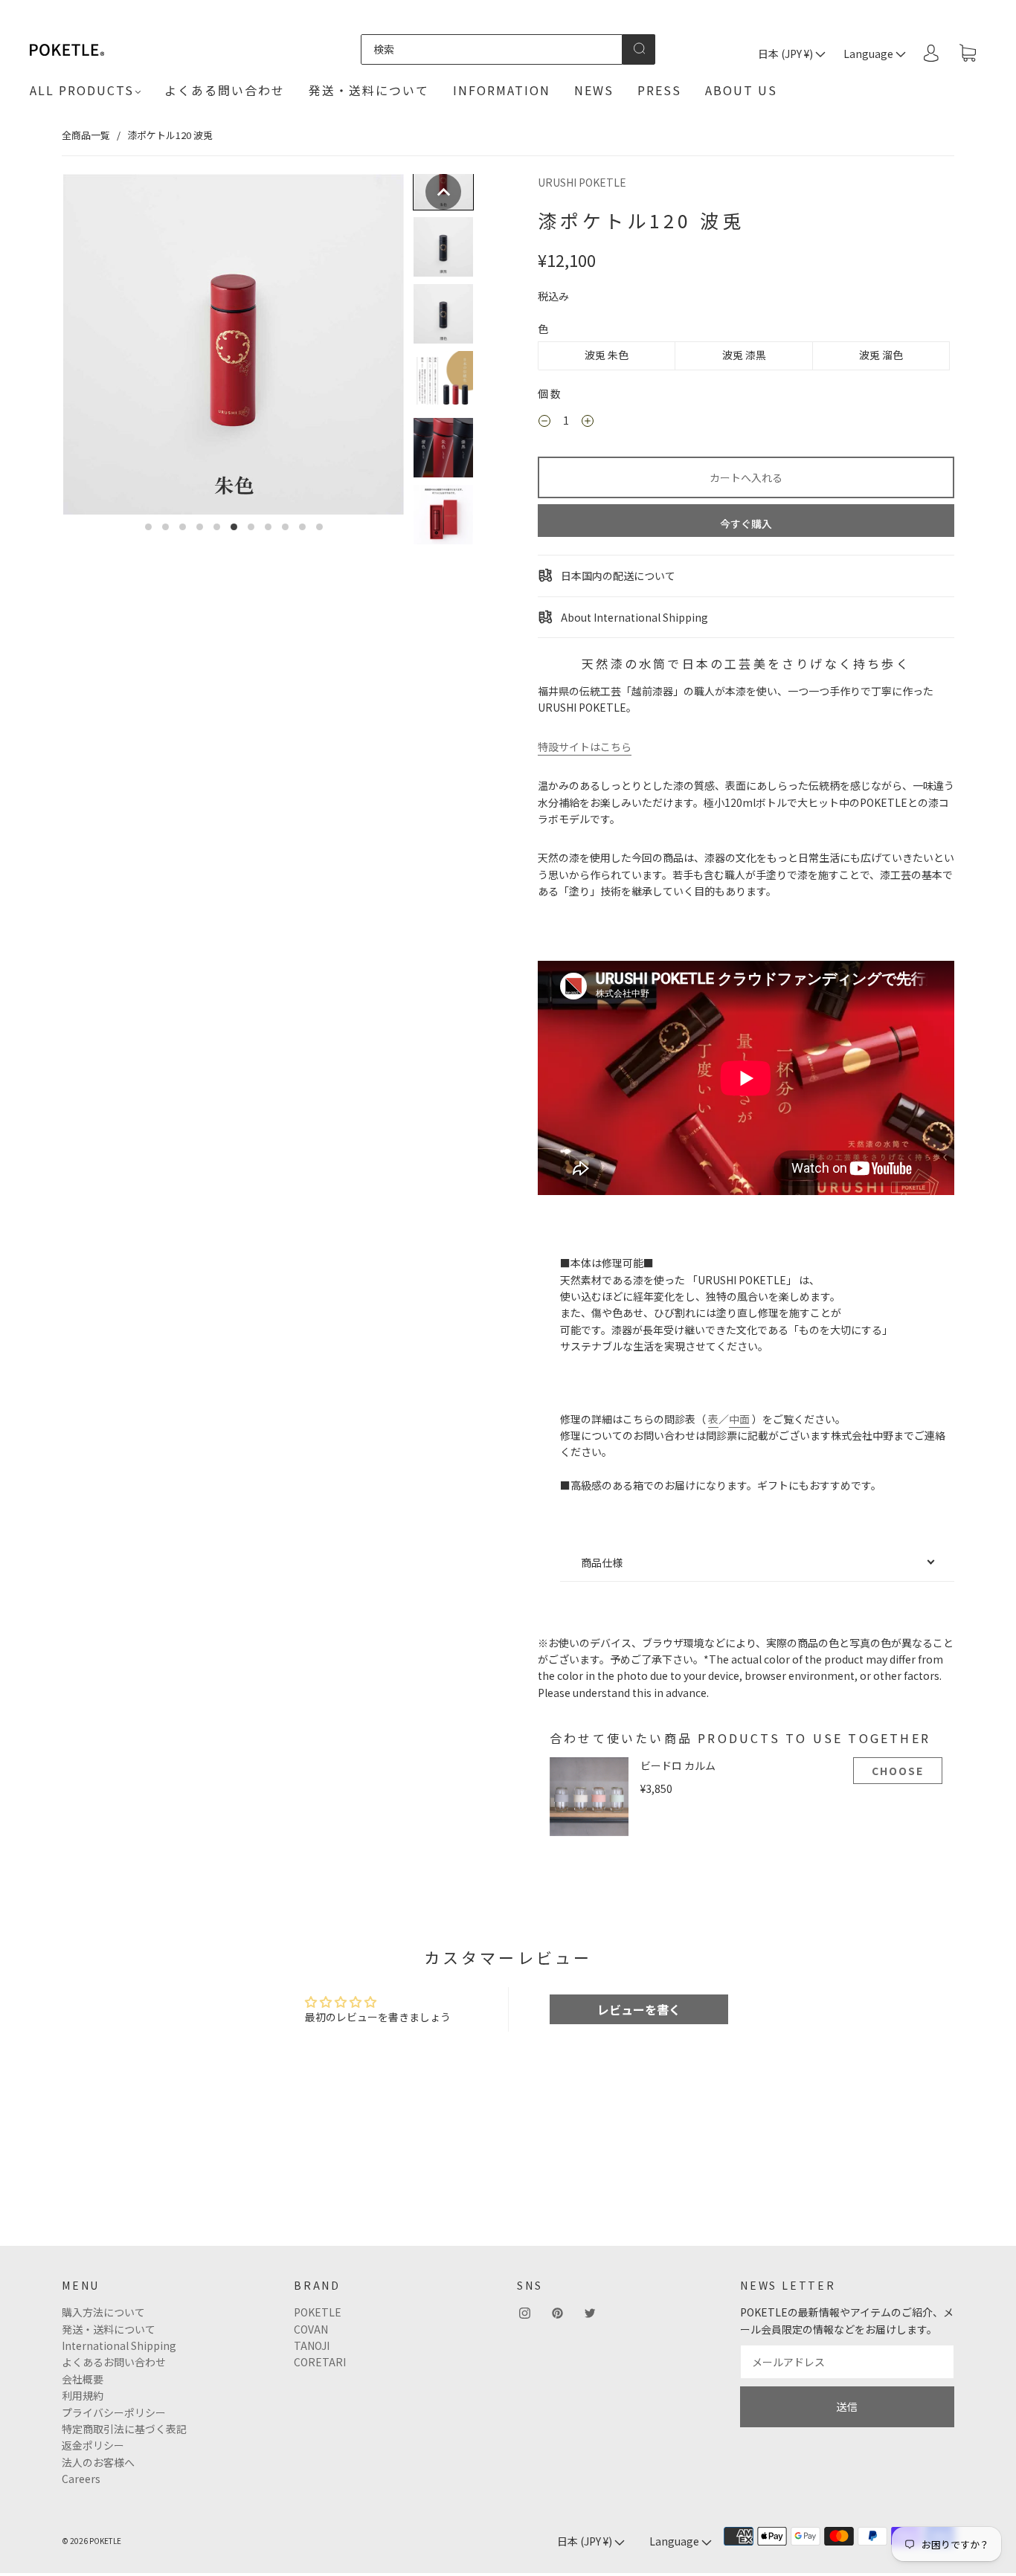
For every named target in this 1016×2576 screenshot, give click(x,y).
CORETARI (320, 2362)
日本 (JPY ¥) (787, 54)
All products (82, 90)
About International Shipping (633, 617)
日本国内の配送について (617, 576)
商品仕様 (602, 1562)
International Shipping (119, 2345)
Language (869, 54)
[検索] (492, 49)
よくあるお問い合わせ (114, 2362)
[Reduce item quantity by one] (544, 422)
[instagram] (524, 2313)
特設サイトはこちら (585, 747)
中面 (739, 1419)
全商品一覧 (86, 135)
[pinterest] (557, 2313)
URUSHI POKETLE (582, 182)
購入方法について (103, 2312)
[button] (443, 192)
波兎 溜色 (881, 355)
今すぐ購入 (746, 524)
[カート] (968, 54)
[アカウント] (931, 53)
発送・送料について (369, 90)
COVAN (311, 2329)
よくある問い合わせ (225, 90)
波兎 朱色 (607, 355)
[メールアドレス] (847, 2362)
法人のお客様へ (98, 2462)
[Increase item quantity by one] (588, 422)
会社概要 (83, 2379)
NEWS (594, 90)
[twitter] (590, 2313)
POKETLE (318, 2312)
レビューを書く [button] (639, 2009)
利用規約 (83, 2395)
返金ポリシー (93, 2445)
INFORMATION (502, 90)
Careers (81, 2479)
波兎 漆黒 (744, 355)
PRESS (659, 90)
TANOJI (312, 2345)
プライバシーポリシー (114, 2412)
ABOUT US (741, 90)
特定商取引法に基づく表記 (124, 2429)
